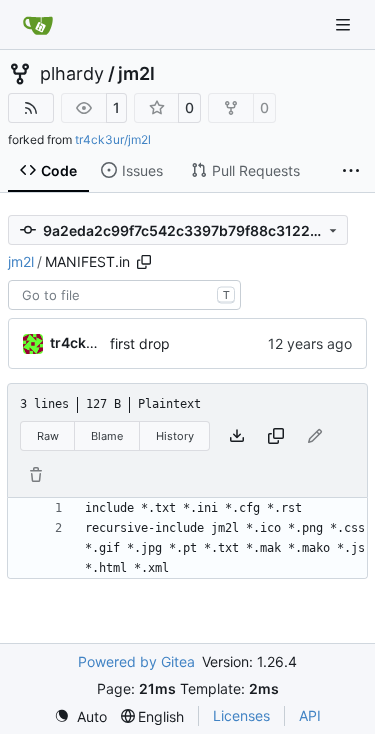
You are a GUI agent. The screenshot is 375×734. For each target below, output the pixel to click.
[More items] (351, 171)
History (175, 436)
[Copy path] (144, 262)
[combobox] (124, 295)
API (310, 715)
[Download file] (237, 436)
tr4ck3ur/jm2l (113, 139)
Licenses (241, 715)
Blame (107, 436)
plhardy (72, 74)
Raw (48, 436)
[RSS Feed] (31, 108)
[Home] (38, 25)
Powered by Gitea (136, 661)
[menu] (80, 716)
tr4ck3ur (80, 342)
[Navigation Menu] (345, 24)
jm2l (136, 74)
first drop (140, 343)
